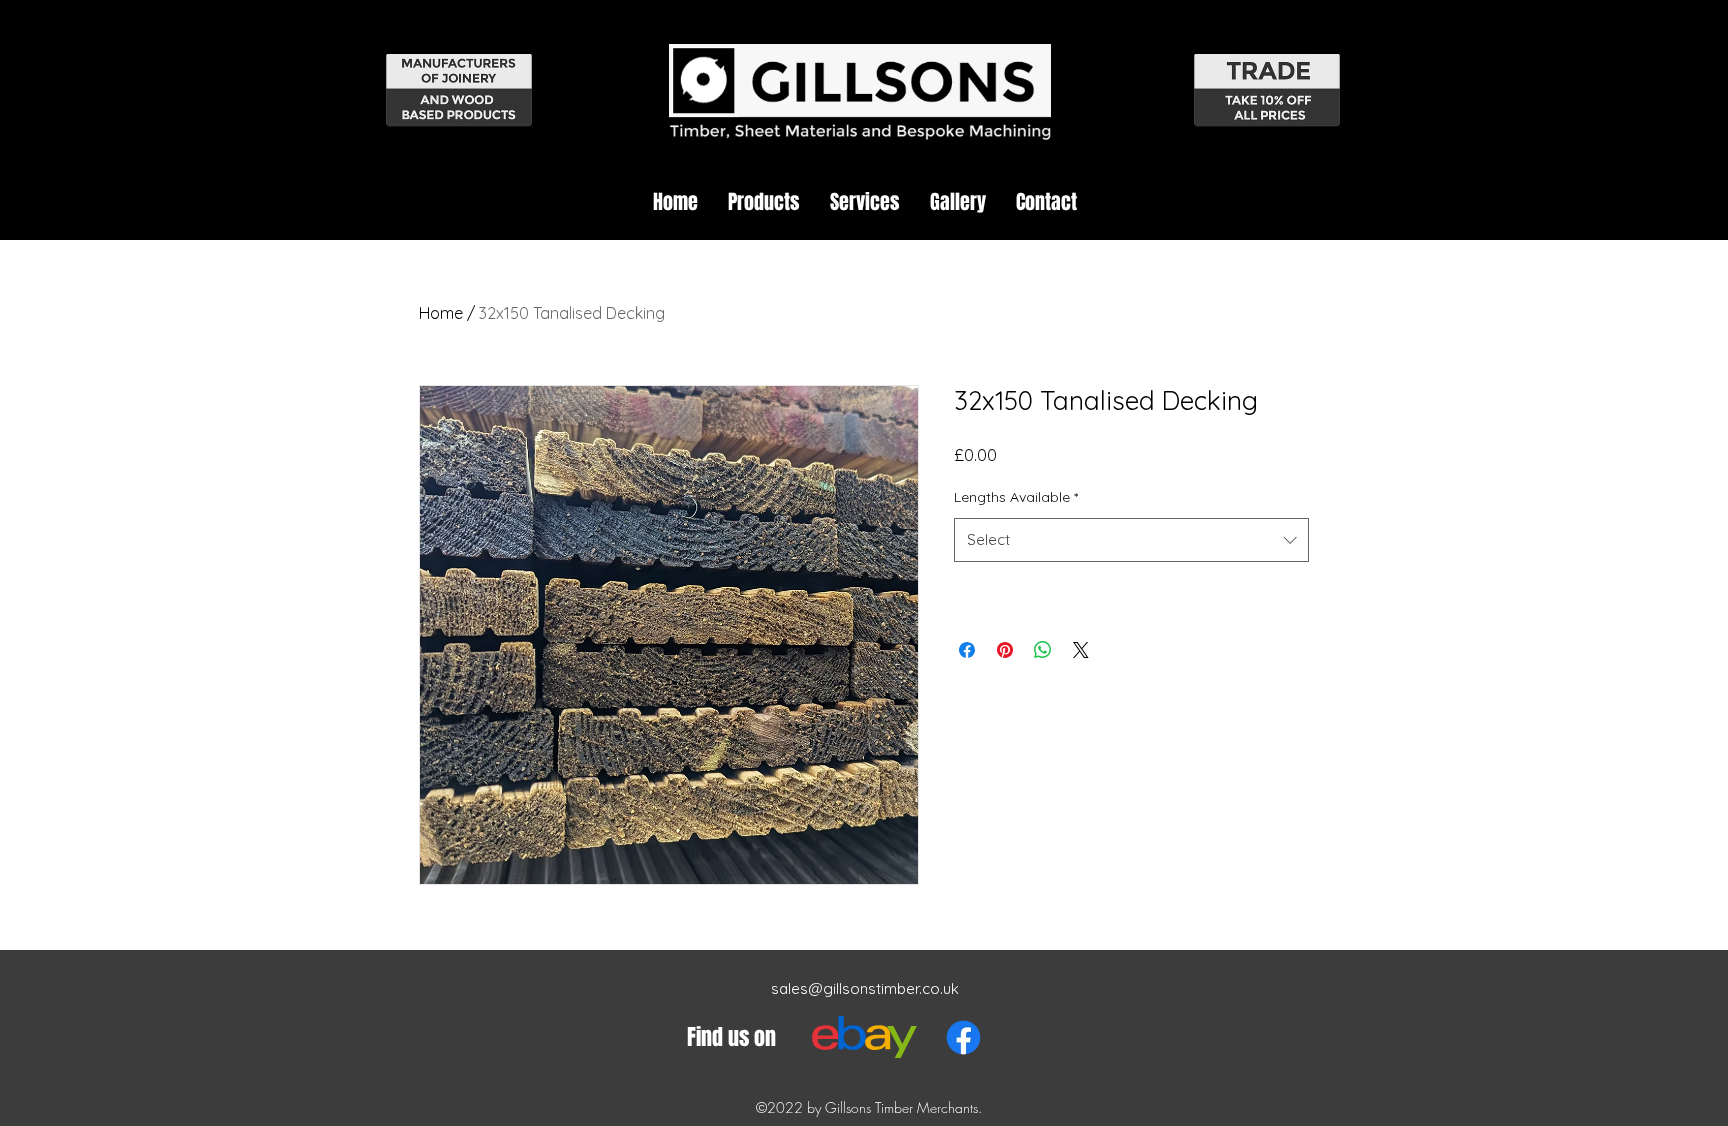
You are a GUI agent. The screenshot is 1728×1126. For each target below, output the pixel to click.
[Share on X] (1081, 650)
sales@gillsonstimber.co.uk (865, 988)
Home (441, 313)
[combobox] (1131, 540)
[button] (764, 202)
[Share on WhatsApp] (1043, 650)
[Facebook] (963, 1037)
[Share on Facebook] (967, 650)
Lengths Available (1016, 497)
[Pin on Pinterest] (1005, 650)
